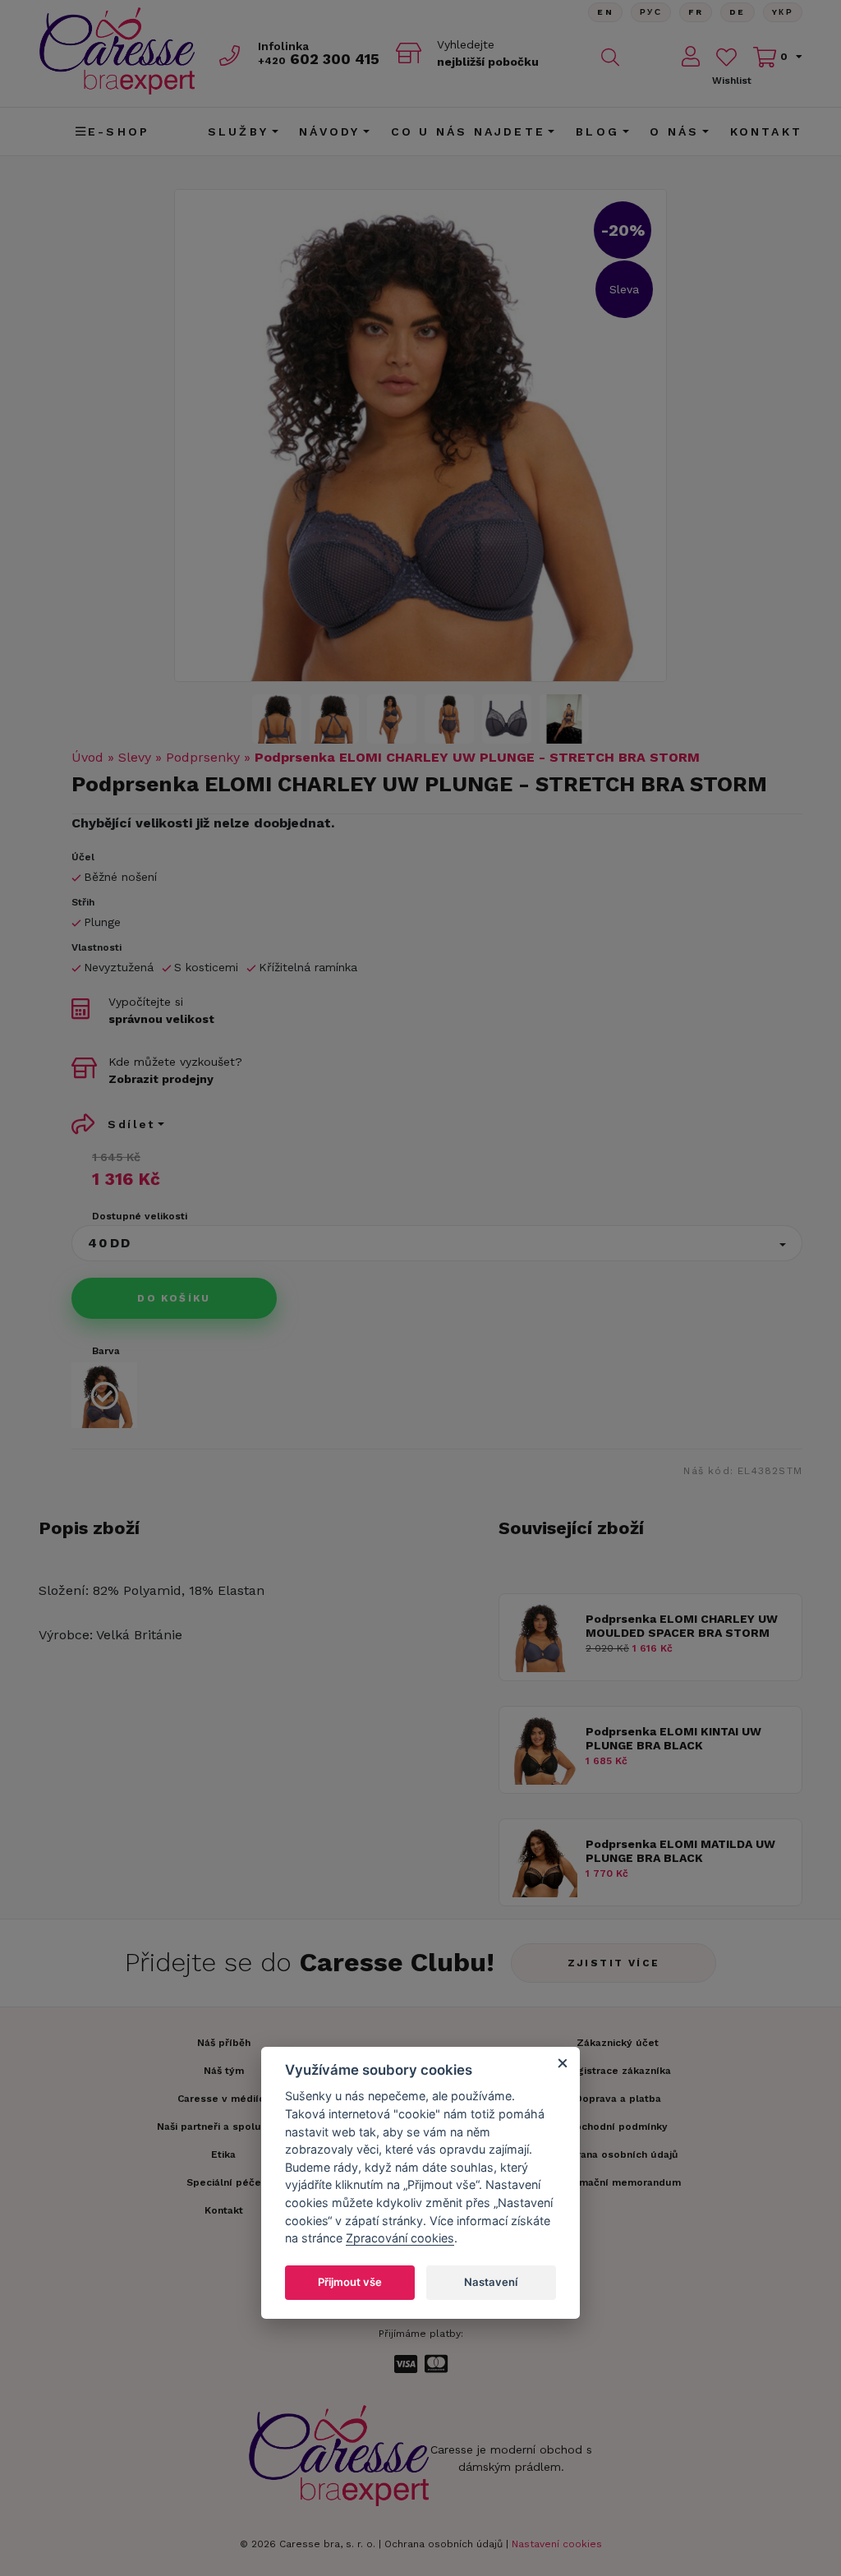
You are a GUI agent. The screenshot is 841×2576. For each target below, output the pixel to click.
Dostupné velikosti (140, 1216)
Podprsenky (203, 757)
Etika (223, 2154)
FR (696, 12)
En (605, 12)
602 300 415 (319, 59)
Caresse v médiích (224, 2099)
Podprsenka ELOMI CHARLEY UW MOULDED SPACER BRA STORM (682, 1626)
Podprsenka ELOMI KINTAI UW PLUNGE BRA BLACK (673, 1738)
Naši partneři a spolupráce (223, 2127)
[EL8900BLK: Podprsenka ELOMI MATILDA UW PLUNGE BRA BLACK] (542, 1893)
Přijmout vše (350, 2282)
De (738, 12)
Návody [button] (329, 131)
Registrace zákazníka (618, 2071)
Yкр (783, 12)
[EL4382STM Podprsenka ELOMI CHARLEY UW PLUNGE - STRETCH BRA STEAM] (420, 435)
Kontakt (766, 131)
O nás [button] (674, 131)
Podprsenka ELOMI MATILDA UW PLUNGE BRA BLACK (680, 1851)
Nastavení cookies (557, 2544)
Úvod (87, 757)
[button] (437, 1243)
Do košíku (174, 1298)
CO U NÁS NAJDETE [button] (468, 131)
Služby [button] (238, 131)
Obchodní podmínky (618, 2127)
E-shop (119, 131)
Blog (597, 131)
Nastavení (491, 2282)
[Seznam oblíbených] (726, 57)
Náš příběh (224, 2043)
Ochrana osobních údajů (443, 2544)
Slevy (135, 757)
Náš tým (224, 2071)
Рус (651, 12)
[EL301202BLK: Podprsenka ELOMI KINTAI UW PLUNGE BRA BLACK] (542, 1780)
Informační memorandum (618, 2182)
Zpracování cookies (400, 2238)
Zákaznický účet (618, 2043)
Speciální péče (224, 2182)
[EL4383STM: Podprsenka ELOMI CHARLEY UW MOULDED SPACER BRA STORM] (542, 1668)
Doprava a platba (618, 2099)
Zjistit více (614, 1963)
